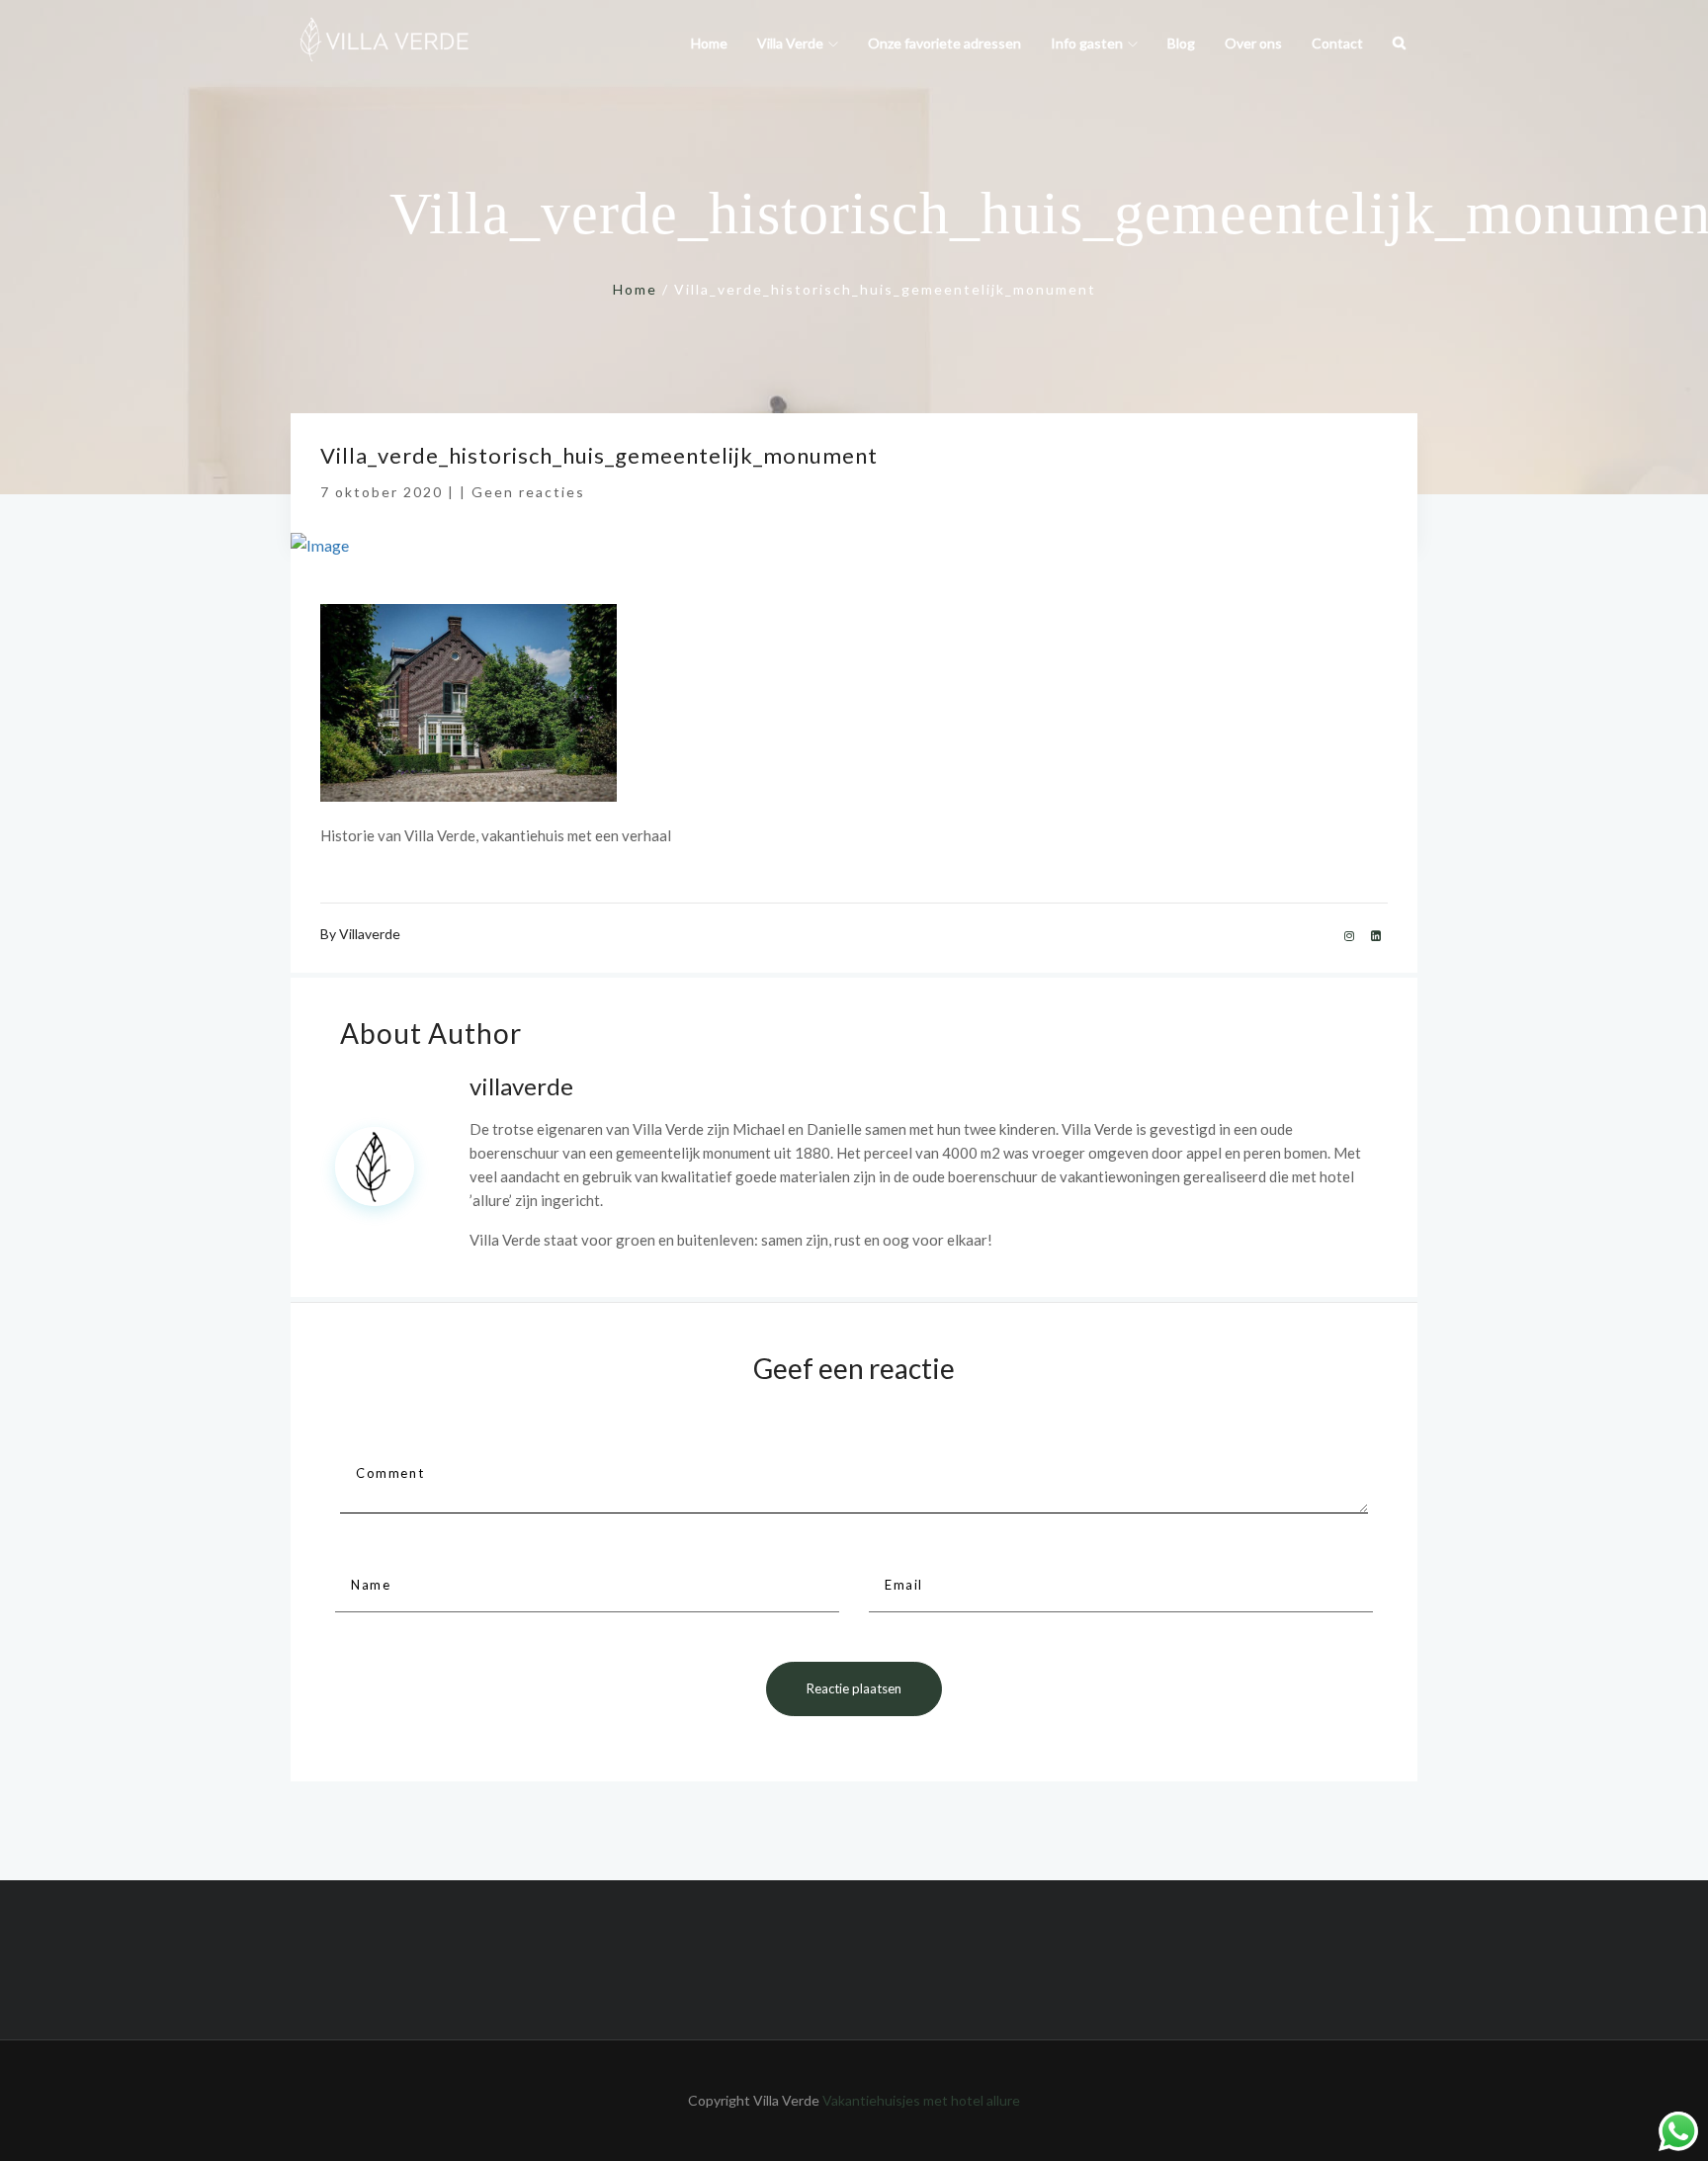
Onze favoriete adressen (944, 43)
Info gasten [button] (1087, 43)
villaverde (521, 1086)
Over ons (1253, 43)
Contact (1337, 43)
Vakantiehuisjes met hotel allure (920, 2100)
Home (709, 43)
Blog (1181, 43)
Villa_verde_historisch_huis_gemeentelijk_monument (599, 455)
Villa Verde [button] (790, 43)
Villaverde (370, 934)
